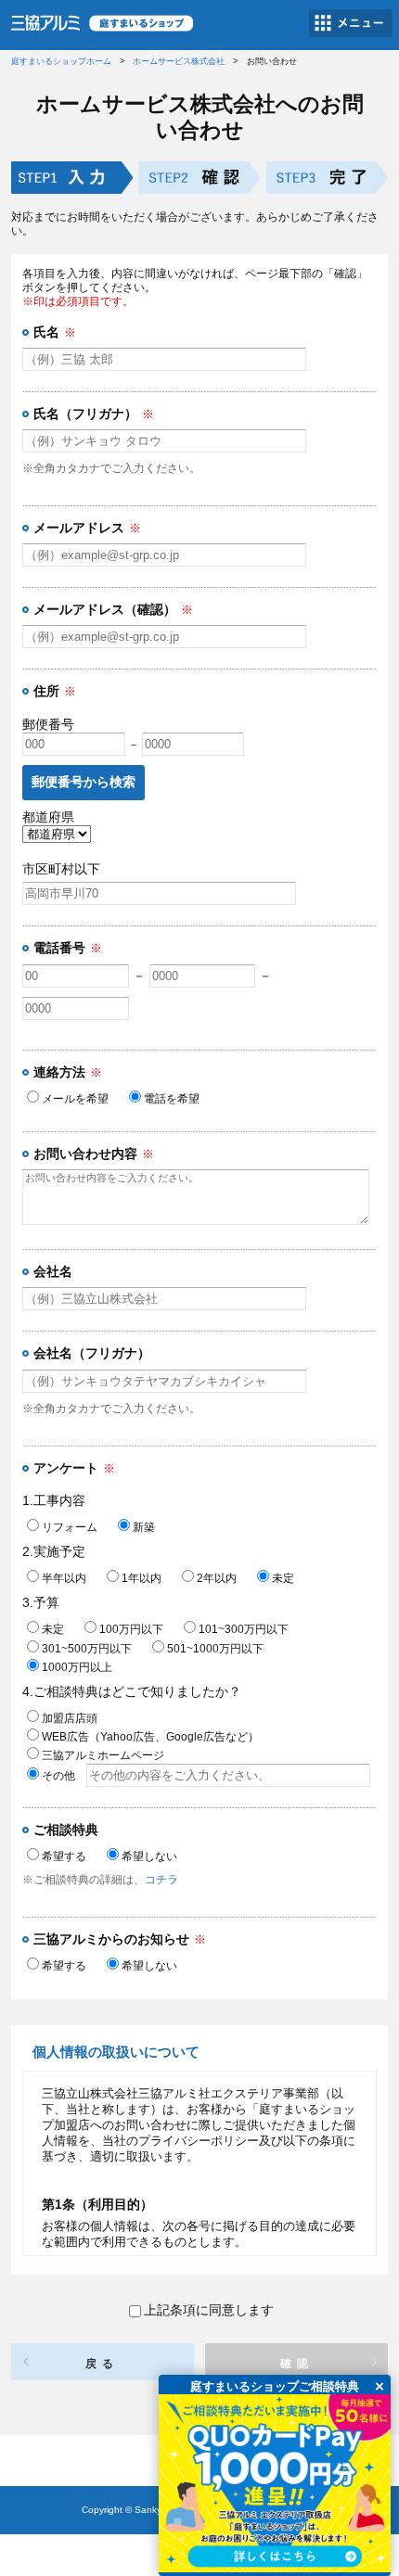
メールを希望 (75, 1099)
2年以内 (217, 1578)
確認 (297, 2364)
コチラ (161, 1880)
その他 (64, 1776)
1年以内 (142, 1578)
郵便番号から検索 (84, 782)
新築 (144, 1527)
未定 (283, 1578)
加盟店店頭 (70, 1718)
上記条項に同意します (209, 2310)
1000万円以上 (77, 1667)
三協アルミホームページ (103, 1755)
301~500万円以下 (87, 1649)
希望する (64, 1856)
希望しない (149, 1856)
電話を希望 (172, 1099)
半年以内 (64, 1578)
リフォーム (70, 1527)
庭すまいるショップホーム (61, 61)
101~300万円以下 (244, 1629)
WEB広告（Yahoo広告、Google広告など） (150, 1737)
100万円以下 (131, 1629)
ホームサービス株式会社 (179, 61)
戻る (102, 2364)
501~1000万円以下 (215, 1649)
